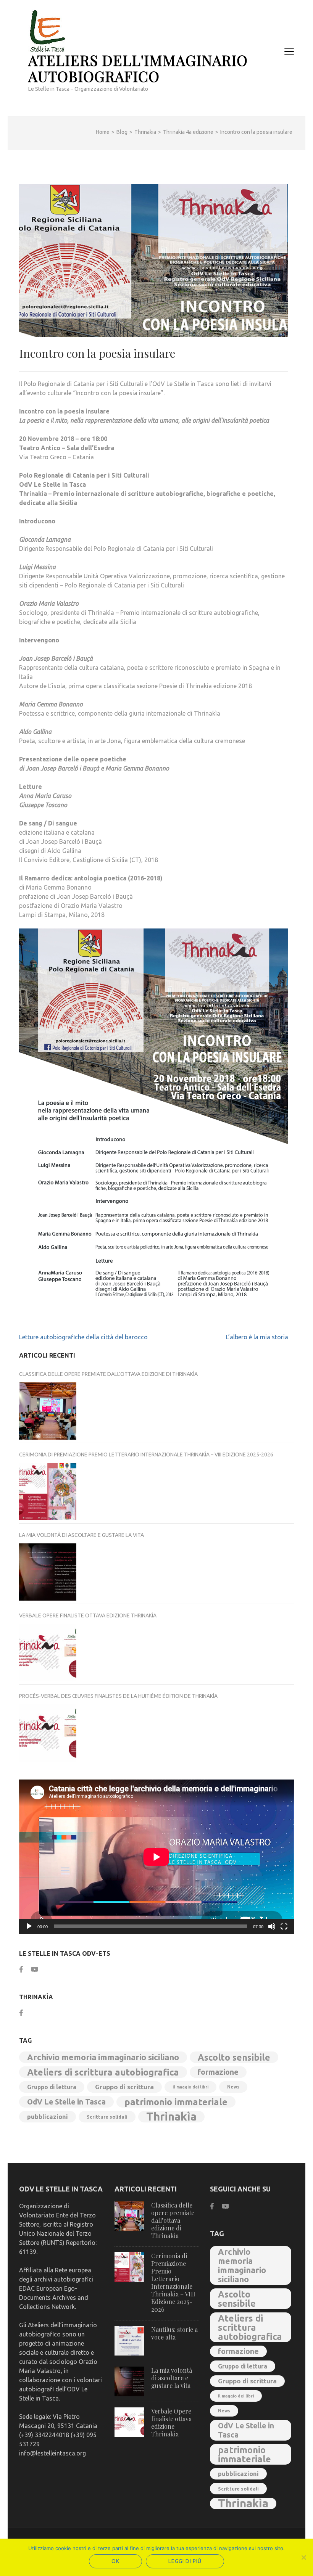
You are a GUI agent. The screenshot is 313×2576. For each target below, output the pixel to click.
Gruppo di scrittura (124, 2087)
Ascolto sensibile (234, 2057)
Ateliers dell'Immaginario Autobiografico (138, 68)
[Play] (29, 1926)
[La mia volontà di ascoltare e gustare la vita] (48, 1572)
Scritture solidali (107, 2117)
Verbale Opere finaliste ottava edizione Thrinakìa (88, 1615)
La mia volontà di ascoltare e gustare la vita (81, 1535)
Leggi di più (185, 2561)
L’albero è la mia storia (257, 1337)
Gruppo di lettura (52, 2087)
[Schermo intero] (284, 1926)
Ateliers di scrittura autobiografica (103, 2072)
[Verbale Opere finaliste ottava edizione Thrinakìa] (48, 1652)
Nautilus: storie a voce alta (174, 2333)
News (233, 2087)
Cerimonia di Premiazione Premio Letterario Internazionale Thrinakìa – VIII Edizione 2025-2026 (146, 1455)
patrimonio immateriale (176, 2102)
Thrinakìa (171, 2117)
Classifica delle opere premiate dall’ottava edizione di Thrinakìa (108, 1374)
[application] (156, 1857)
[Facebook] (21, 1969)
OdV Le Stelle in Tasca (66, 2102)
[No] (303, 2557)
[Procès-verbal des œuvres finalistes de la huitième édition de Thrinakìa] (48, 1733)
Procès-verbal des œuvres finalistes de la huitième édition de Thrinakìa (118, 1696)
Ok (115, 2561)
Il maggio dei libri (190, 2087)
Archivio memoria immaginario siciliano (103, 2057)
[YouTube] (35, 1969)
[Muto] (272, 1926)
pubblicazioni (48, 2117)
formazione (218, 2072)
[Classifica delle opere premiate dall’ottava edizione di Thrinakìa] (48, 1411)
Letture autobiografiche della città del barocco (83, 1337)
